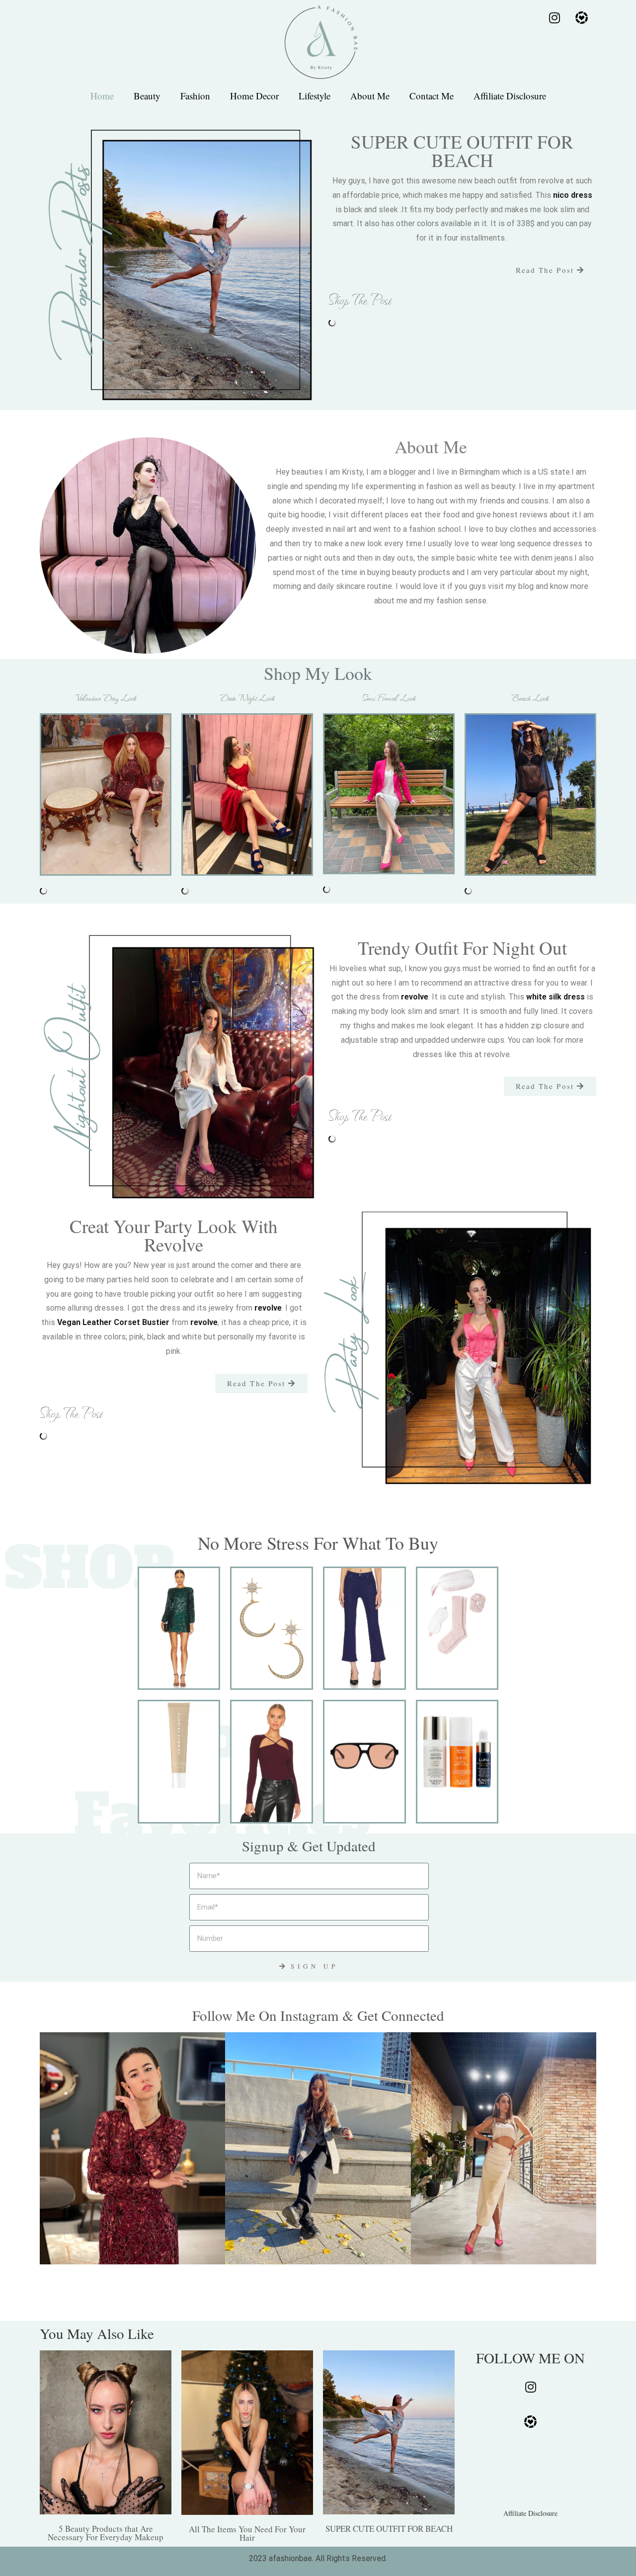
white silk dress (556, 997)
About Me (370, 96)
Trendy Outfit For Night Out (462, 948)
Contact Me (432, 96)
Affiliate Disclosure (510, 96)
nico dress (573, 195)
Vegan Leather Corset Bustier (113, 1322)
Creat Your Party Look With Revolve (174, 1235)
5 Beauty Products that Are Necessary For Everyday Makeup (106, 2533)
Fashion (195, 96)
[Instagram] (555, 17)
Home (102, 96)
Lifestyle (315, 96)
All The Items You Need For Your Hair (247, 2533)
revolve (415, 997)
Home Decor (254, 96)
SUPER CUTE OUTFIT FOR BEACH (389, 2529)
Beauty (147, 96)
